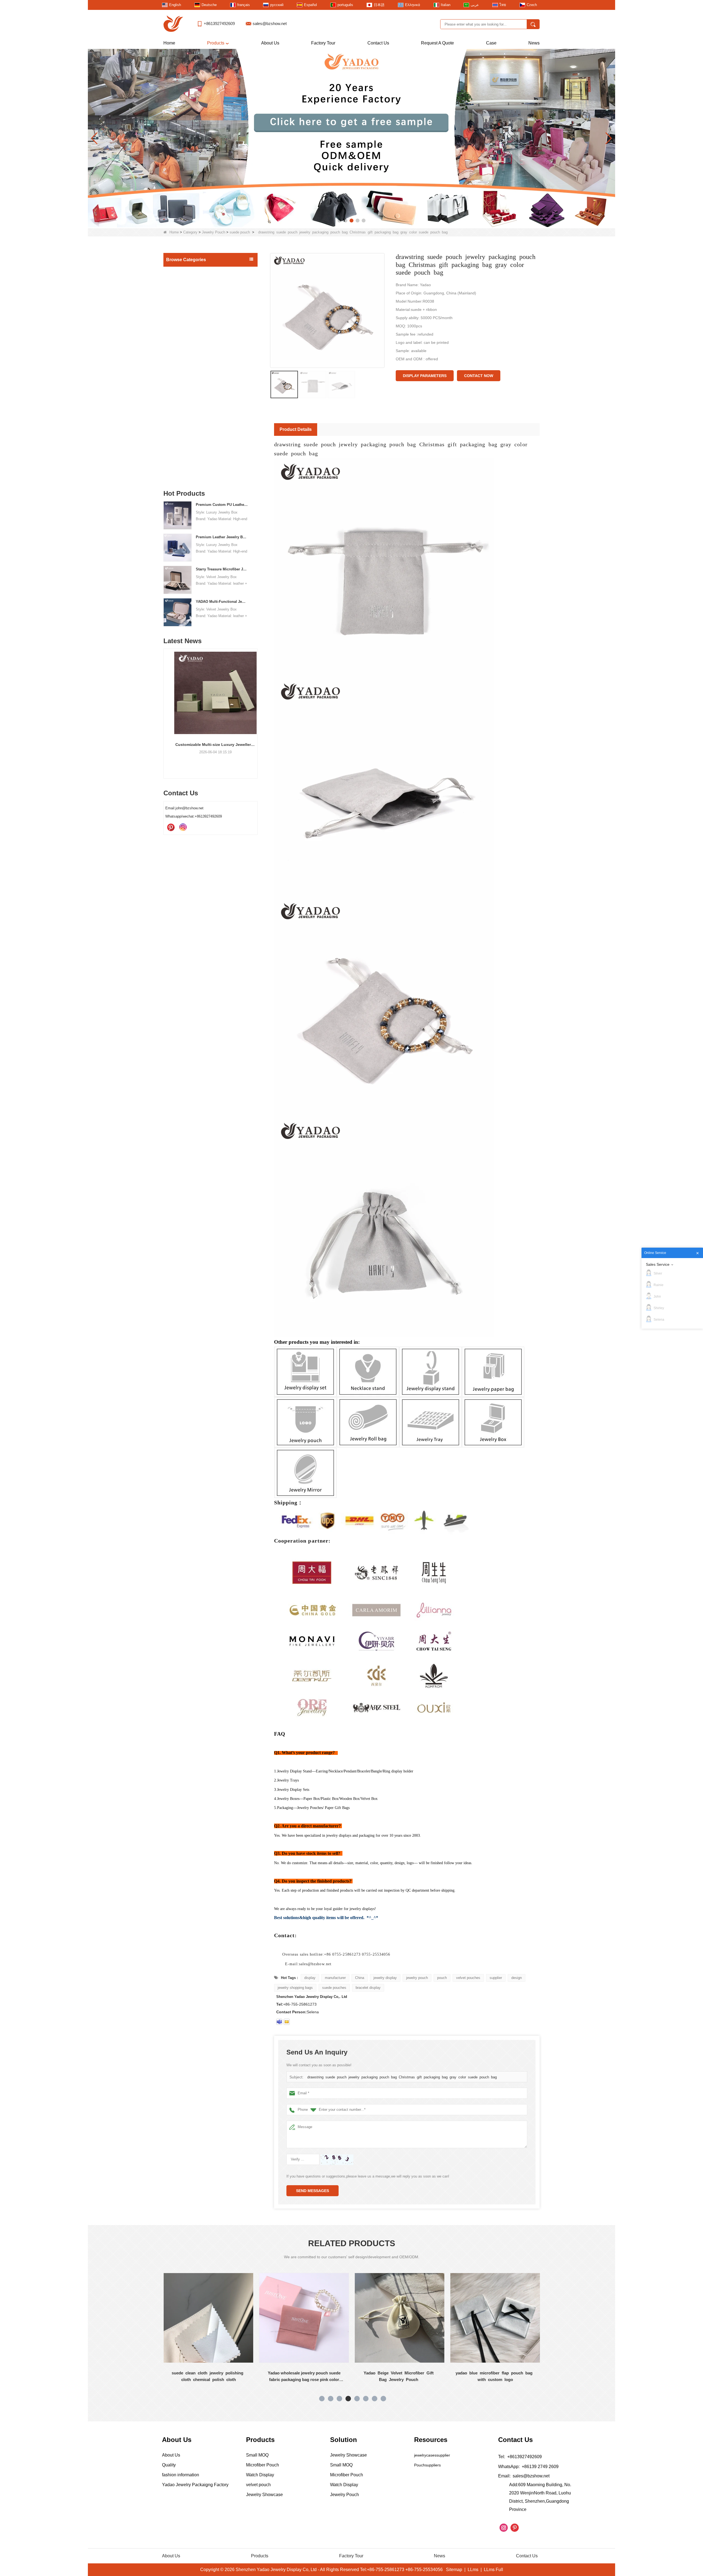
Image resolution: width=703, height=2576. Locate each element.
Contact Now (479, 376)
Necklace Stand (181, 318)
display (310, 1978)
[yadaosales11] (279, 2022)
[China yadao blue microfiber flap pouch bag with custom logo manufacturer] (304, 2318)
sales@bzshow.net (270, 23)
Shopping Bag (180, 438)
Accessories (178, 450)
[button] (339, 221)
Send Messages (313, 2191)
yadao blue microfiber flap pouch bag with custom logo (304, 2376)
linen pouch (182, 373)
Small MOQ (178, 272)
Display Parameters (425, 376)
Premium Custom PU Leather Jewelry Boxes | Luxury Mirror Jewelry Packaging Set (222, 505)
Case (491, 43)
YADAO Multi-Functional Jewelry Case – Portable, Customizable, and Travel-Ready (222, 602)
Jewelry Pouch (214, 232)
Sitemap (454, 2570)
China (360, 1978)
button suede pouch (187, 416)
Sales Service (658, 1264)
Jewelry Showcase (184, 330)
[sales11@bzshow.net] (287, 2022)
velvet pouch (182, 426)
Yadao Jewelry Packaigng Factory (195, 2485)
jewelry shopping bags (295, 1988)
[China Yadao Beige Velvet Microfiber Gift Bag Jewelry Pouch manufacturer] (208, 2318)
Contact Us (378, 43)
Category (190, 232)
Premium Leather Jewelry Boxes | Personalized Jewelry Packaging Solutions (222, 537)
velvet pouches (468, 1978)
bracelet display (368, 1988)
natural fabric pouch (188, 384)
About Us (270, 43)
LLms (473, 2570)
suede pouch (240, 232)
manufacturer (335, 1978)
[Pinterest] (171, 827)
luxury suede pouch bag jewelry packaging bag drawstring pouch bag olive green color (495, 2377)
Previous (166, 704)
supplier (496, 1978)
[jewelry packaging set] (351, 138)
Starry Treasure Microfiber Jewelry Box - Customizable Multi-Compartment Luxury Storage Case (222, 569)
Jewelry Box (178, 295)
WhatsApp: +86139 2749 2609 (528, 2467)
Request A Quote (437, 43)
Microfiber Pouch (186, 405)
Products (216, 43)
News (534, 43)
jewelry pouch (417, 1978)
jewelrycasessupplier (432, 2455)
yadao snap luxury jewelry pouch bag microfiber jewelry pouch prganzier (400, 2376)
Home (169, 43)
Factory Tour (323, 43)
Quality (169, 2465)
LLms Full (493, 2570)
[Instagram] (183, 827)
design (517, 1978)
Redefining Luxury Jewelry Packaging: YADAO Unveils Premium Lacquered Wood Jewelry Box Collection (227, 745)
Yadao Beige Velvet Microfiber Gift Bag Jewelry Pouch (209, 2376)
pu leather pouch (185, 394)
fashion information (181, 2475)
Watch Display (180, 473)
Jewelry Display (181, 283)
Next (255, 704)
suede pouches (334, 1988)
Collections (177, 461)
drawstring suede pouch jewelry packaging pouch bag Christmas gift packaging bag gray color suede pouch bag (403, 2077)
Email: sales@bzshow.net (524, 2476)
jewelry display (385, 1978)
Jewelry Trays (180, 306)
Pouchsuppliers (427, 2465)
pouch (442, 1978)
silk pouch (181, 362)
